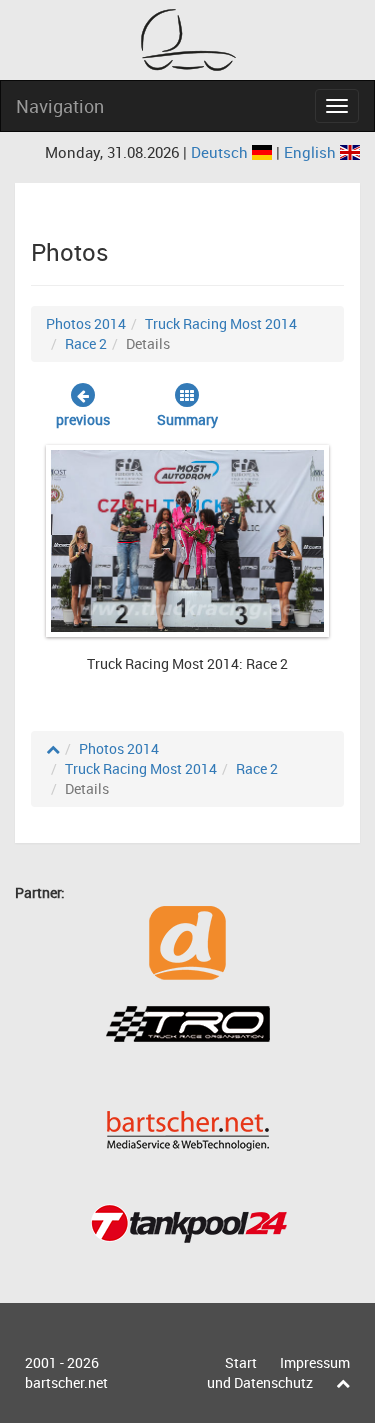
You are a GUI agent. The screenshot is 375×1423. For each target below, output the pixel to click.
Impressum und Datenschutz (278, 1372)
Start (241, 1362)
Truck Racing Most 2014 (221, 323)
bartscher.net (66, 1382)
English (312, 152)
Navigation (60, 106)
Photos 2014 (86, 323)
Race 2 (86, 343)
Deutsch (221, 152)
